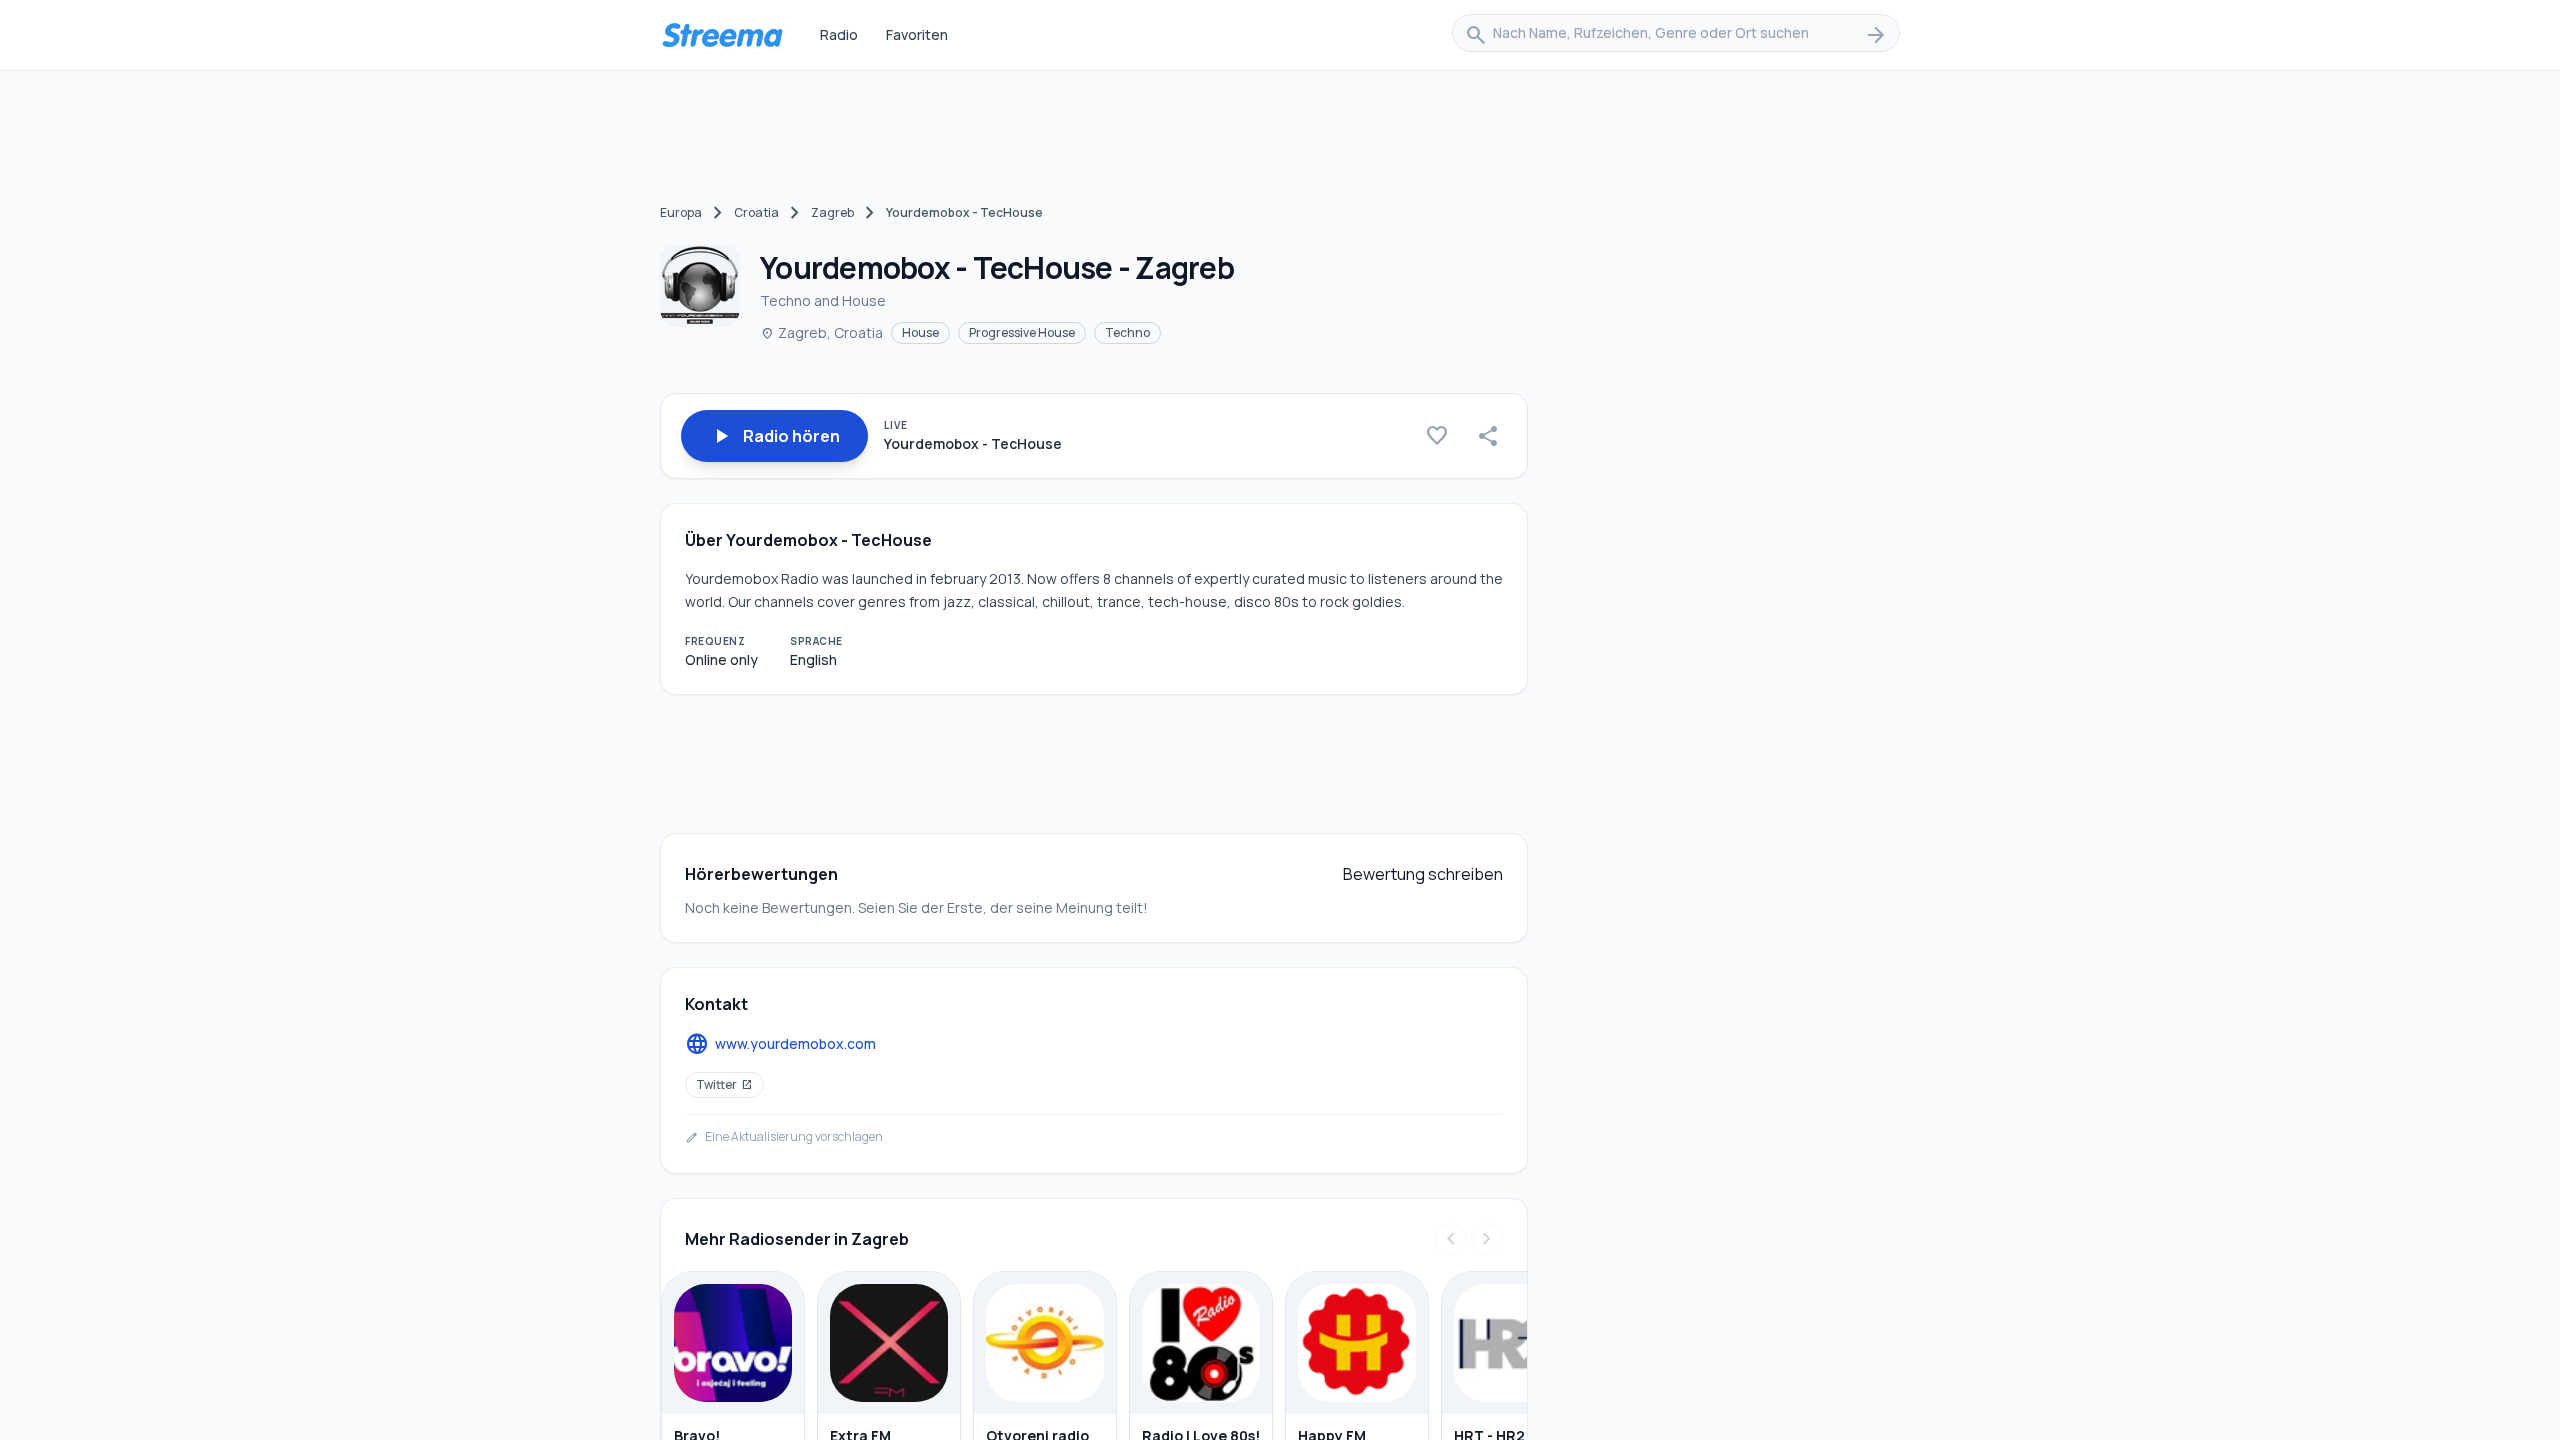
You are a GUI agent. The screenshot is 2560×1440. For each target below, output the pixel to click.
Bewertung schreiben (1423, 874)
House (920, 332)
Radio (839, 34)
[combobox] (1676, 35)
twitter (724, 1084)
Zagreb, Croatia (821, 332)
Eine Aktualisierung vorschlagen (784, 1137)
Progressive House (1022, 332)
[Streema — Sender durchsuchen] (722, 35)
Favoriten (917, 34)
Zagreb (832, 212)
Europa (681, 212)
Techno (1127, 332)
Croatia (756, 212)
